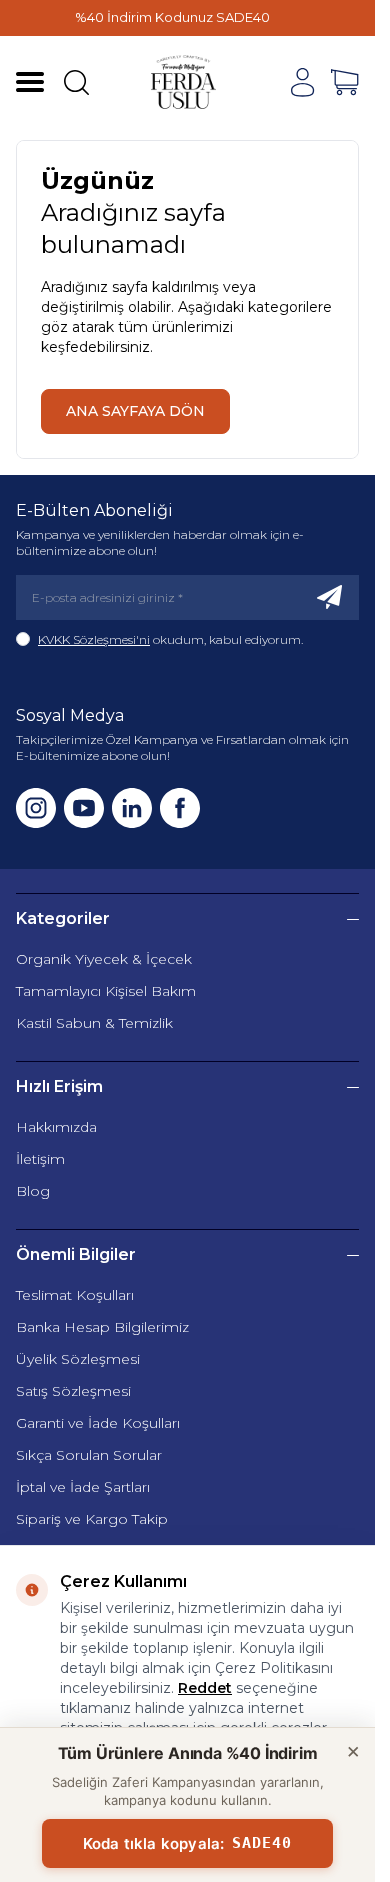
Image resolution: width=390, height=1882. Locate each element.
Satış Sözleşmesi (73, 1391)
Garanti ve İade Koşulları (98, 1423)
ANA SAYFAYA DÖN (135, 411)
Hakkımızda (56, 1127)
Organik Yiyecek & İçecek (104, 959)
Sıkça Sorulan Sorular (89, 1455)
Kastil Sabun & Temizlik (94, 1023)
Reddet (205, 1688)
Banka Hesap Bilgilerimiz (102, 1327)
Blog (33, 1191)
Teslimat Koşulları (75, 1295)
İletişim (40, 1159)
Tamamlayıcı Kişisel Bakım (106, 991)
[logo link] (184, 82)
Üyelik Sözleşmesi (78, 1359)
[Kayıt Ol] (330, 597)
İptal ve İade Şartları (83, 1487)
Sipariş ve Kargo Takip (92, 1519)
